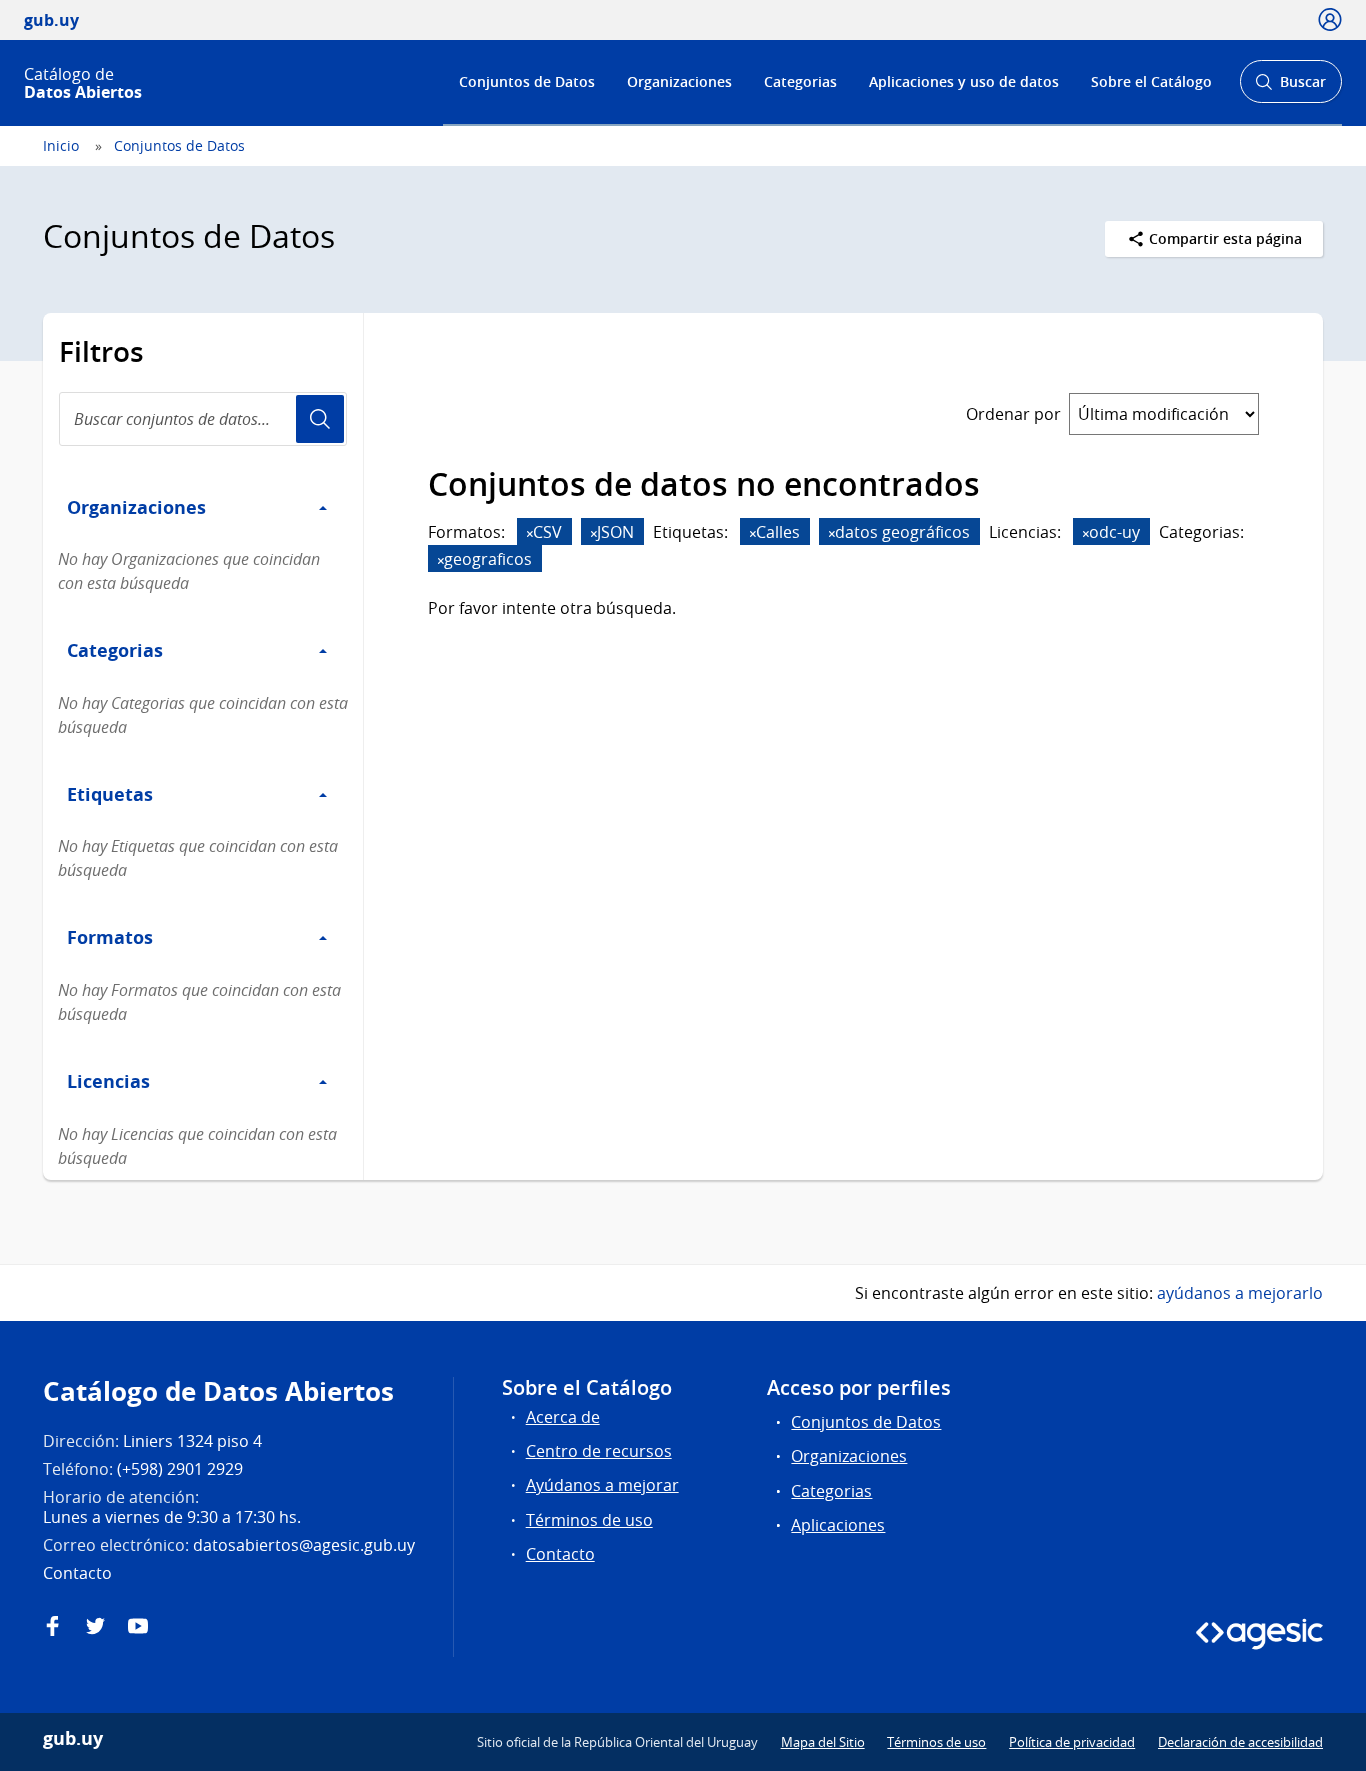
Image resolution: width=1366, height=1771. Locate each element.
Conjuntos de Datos (527, 81)
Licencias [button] (108, 1081)
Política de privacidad (1072, 1742)
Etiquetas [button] (110, 794)
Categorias (800, 81)
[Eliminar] (530, 533)
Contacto (560, 1554)
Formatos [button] (110, 937)
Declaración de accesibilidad (1240, 1742)
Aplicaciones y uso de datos (964, 81)
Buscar (1290, 87)
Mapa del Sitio (823, 1742)
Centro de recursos (599, 1451)
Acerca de (563, 1417)
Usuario (320, 419)
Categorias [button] (115, 650)
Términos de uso (589, 1520)
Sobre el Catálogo (1151, 81)
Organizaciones (679, 81)
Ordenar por (1013, 414)
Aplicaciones (838, 1525)
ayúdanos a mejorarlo (1240, 1293)
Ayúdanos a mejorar (602, 1485)
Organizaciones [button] (136, 507)
